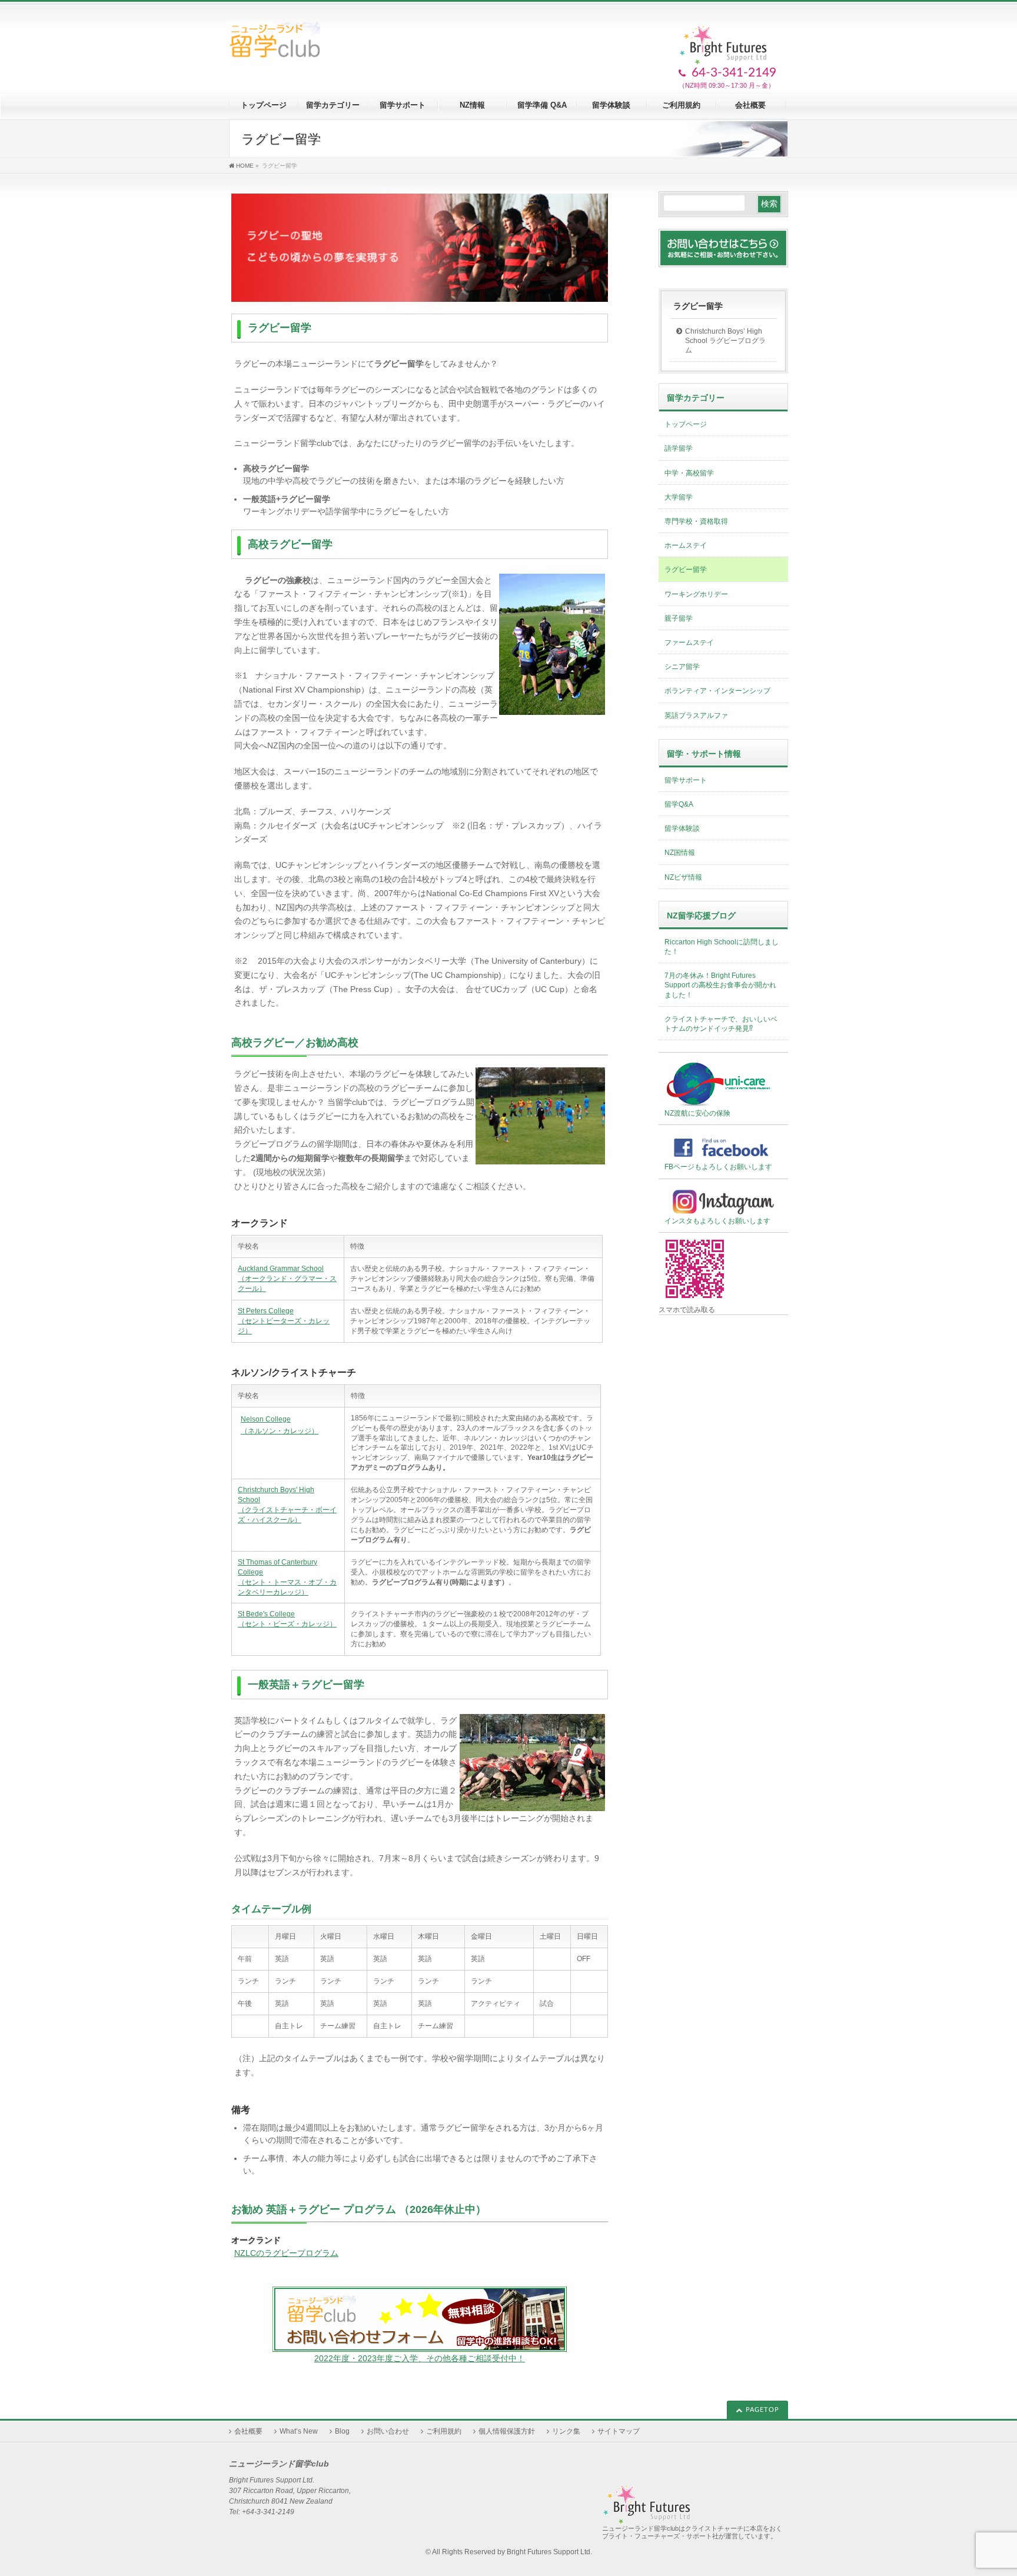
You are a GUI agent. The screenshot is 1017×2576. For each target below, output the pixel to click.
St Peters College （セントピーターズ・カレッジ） (284, 1321)
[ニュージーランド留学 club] (275, 44)
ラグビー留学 (698, 306)
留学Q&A (679, 804)
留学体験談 (682, 828)
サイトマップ (619, 2431)
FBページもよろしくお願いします (718, 1167)
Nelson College (266, 1419)
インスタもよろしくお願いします (717, 1221)
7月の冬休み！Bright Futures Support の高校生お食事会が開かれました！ (720, 985)
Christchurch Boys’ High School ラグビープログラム (725, 341)
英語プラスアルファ (696, 715)
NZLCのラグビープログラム (286, 2253)
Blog (342, 2431)
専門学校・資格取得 (696, 521)
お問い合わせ (388, 2431)
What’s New (299, 2431)
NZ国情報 (680, 853)
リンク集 (566, 2431)
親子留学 (679, 618)
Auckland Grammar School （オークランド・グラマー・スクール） (287, 1279)
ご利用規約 (444, 2431)
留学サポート (686, 780)
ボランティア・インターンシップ (717, 691)
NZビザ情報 (683, 877)
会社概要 (248, 2431)
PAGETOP (762, 2410)
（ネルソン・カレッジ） (280, 1431)
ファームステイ (689, 643)
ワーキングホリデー (696, 594)
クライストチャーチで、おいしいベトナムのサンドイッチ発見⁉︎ (721, 1024)
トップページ (686, 424)
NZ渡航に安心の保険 (697, 1113)
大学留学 (679, 497)
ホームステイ (686, 545)
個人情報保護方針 (507, 2431)
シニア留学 (682, 667)
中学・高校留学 (689, 473)
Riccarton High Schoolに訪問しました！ (722, 947)
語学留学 (679, 448)
